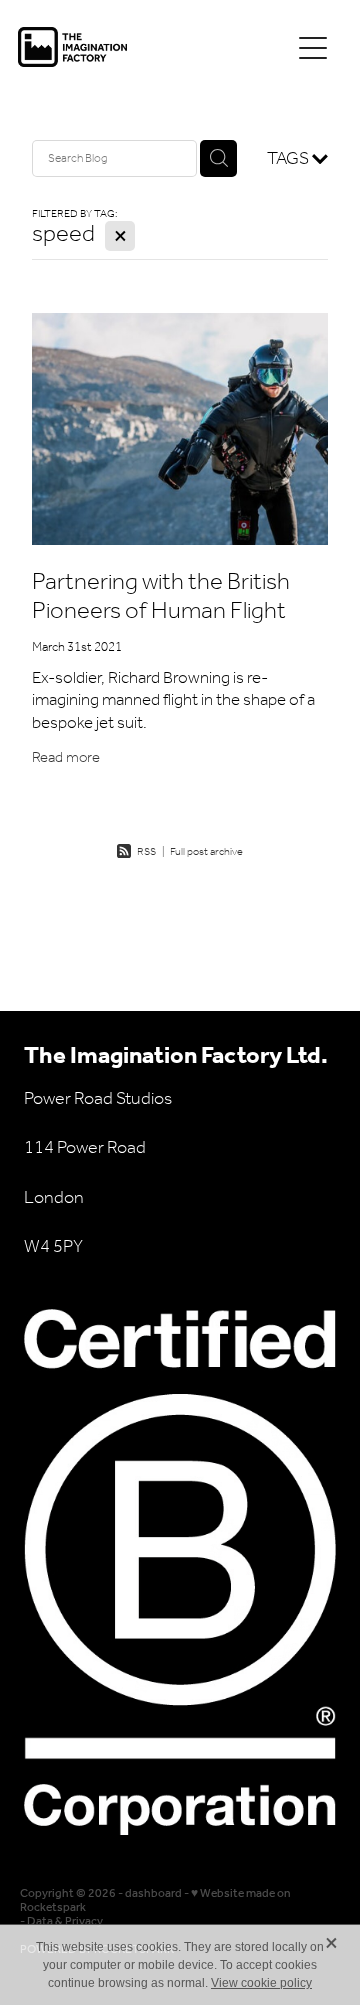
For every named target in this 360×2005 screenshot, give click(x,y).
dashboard (153, 1893)
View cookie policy (261, 1983)
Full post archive (206, 852)
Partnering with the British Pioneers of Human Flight (161, 597)
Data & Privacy (65, 1921)
